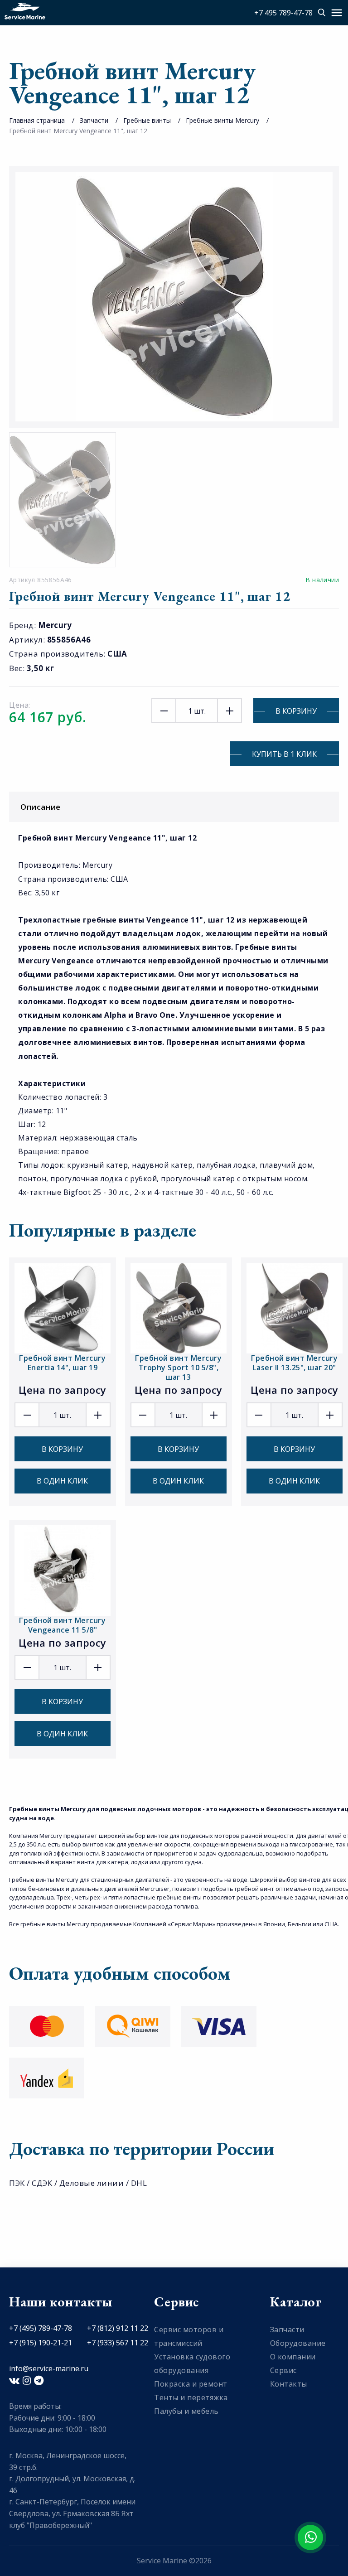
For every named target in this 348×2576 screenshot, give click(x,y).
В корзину (296, 711)
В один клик (62, 1481)
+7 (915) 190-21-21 (41, 2343)
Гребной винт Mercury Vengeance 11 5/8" (62, 1625)
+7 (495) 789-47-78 (41, 2328)
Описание (41, 807)
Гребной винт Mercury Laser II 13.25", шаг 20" (294, 1363)
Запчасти (94, 120)
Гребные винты (147, 120)
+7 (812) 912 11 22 (118, 2328)
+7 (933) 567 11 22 (118, 2343)
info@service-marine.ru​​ (49, 2368)
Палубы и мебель (186, 2411)
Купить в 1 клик (284, 754)
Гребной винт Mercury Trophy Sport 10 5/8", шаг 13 (178, 1368)
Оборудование (298, 2343)
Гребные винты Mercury (222, 120)
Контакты (289, 2384)
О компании (293, 2357)
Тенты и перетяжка (191, 2397)
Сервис (283, 2370)
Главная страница (37, 120)
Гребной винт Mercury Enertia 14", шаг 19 (62, 1363)
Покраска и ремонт (191, 2384)
